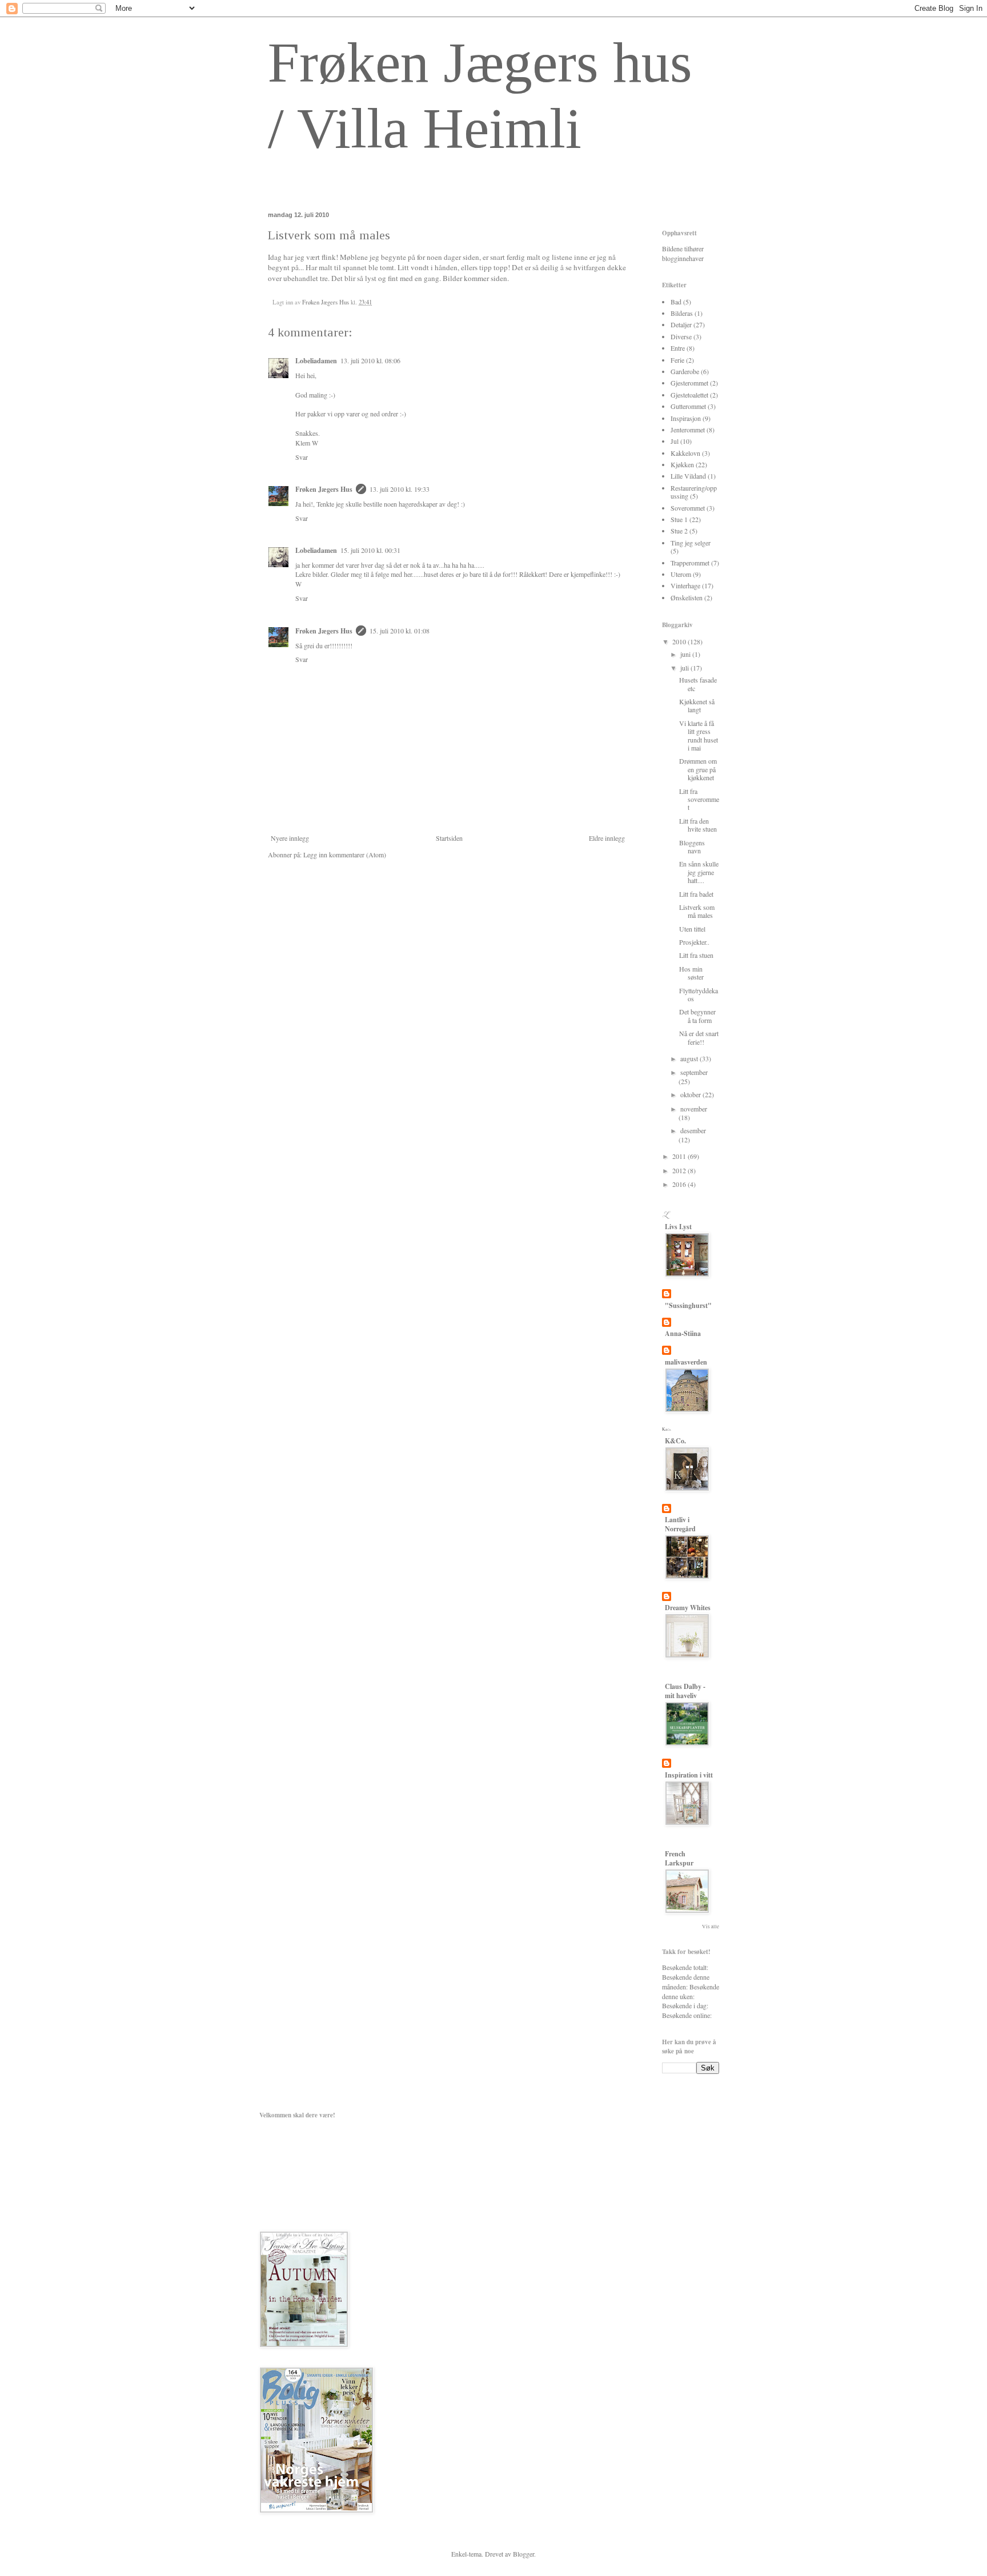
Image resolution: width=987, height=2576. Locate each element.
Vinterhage (685, 585)
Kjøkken (682, 464)
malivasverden (686, 1362)
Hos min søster (691, 973)
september (694, 1072)
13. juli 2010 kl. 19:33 (400, 489)
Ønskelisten (687, 597)
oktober (691, 1094)
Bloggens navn (692, 846)
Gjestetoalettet (689, 395)
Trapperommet (690, 563)
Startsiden (449, 838)
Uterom (681, 574)
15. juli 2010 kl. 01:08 (400, 631)
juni (686, 654)
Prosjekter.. (694, 942)
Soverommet (688, 508)
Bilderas (682, 313)
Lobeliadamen (316, 361)
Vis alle (711, 1927)
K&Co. (675, 1441)
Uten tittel (692, 929)
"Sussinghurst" (688, 1305)
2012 (680, 1170)
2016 (680, 1184)
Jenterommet (688, 430)
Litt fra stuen (696, 955)
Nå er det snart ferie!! (699, 1037)
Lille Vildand (688, 476)
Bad (676, 302)
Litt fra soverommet (699, 799)
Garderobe (685, 371)
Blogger (523, 2554)
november (694, 1109)
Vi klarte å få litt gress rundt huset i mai (699, 735)
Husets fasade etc (698, 684)
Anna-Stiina (683, 1333)
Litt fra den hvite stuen (698, 825)
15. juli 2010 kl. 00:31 (370, 550)
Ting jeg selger (691, 543)
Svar (302, 457)
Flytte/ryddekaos (699, 994)
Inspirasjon (686, 418)
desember (693, 1130)
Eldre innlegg (607, 838)
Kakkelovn (685, 453)
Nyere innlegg (290, 838)
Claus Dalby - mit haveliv (685, 1691)
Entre (678, 348)
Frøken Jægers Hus (324, 489)
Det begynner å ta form (697, 1016)
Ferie (677, 360)
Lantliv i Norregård (680, 1524)
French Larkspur (679, 1858)
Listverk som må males (697, 911)
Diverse (681, 336)
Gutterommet (688, 406)
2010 (680, 641)
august (690, 1058)
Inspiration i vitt (689, 1775)
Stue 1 (679, 519)
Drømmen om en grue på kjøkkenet (698, 769)
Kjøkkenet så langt (697, 705)
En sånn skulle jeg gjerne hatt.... (699, 872)
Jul (675, 441)
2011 (680, 1156)
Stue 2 (679, 531)
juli (685, 668)
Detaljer (681, 324)
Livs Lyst (678, 1227)
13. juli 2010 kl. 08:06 (370, 360)
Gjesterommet (689, 383)
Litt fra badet (696, 894)
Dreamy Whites (688, 1608)
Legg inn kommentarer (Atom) (345, 854)
